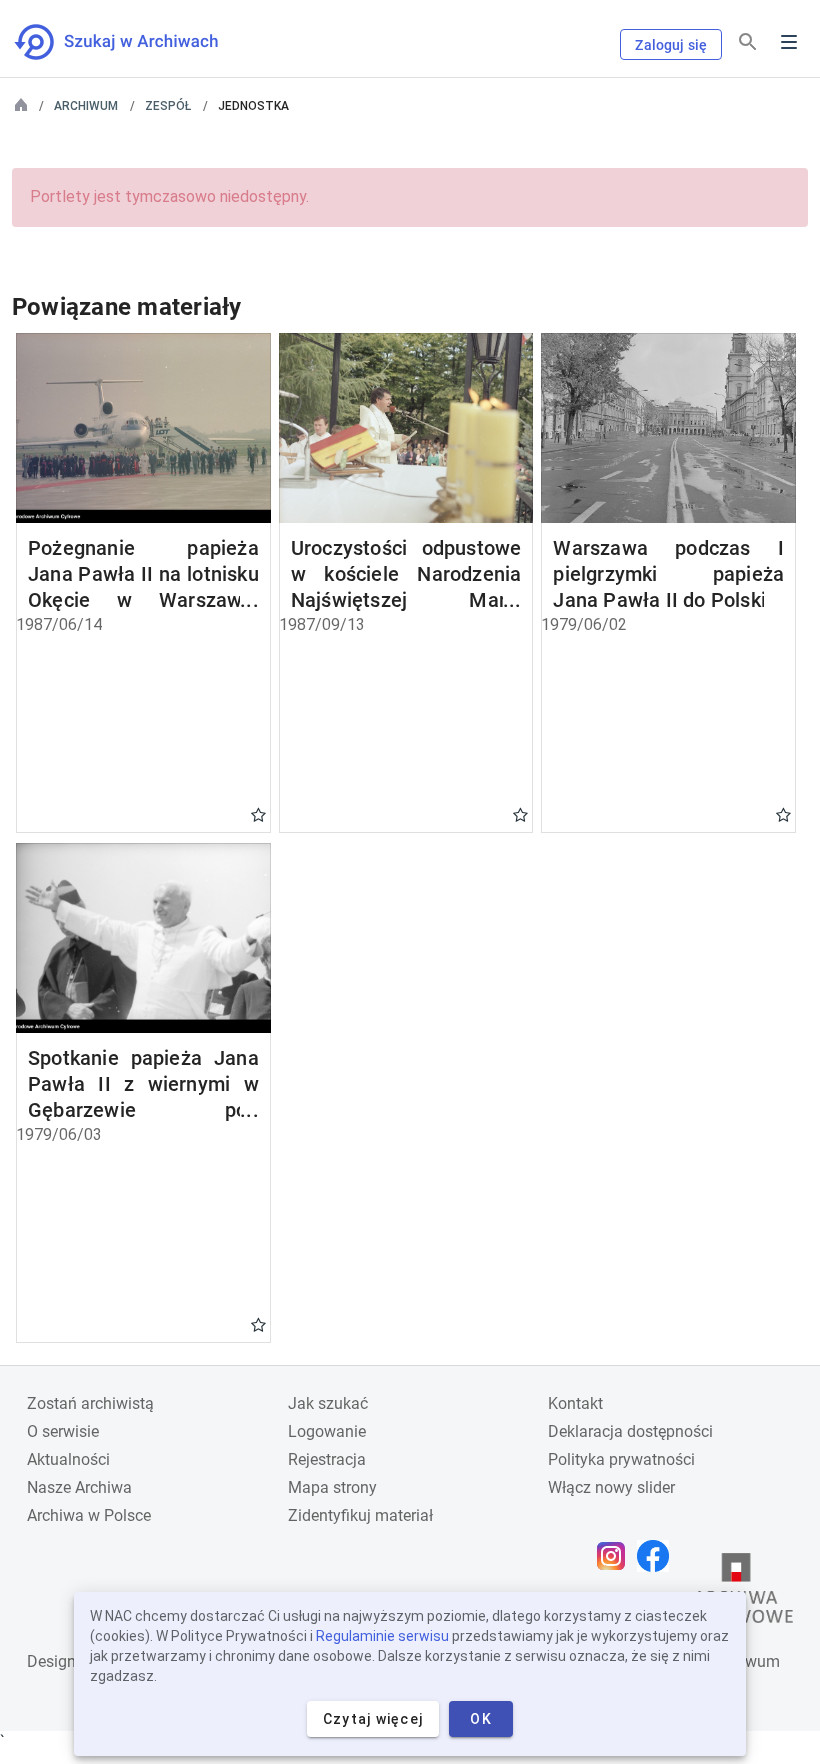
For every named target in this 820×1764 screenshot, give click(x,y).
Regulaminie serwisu (382, 1636)
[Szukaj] (748, 42)
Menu (789, 42)
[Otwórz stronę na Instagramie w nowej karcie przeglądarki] (616, 1556)
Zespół (168, 106)
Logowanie (327, 1431)
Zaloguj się (671, 45)
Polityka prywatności (621, 1459)
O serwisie (63, 1431)
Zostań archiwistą (90, 1403)
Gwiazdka (258, 814)
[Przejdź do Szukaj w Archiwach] (134, 42)
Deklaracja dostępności (630, 1431)
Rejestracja (327, 1459)
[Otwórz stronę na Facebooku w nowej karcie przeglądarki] (658, 1556)
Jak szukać (328, 1403)
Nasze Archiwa (79, 1487)
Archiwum (86, 106)
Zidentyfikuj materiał (360, 1515)
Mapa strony (332, 1487)
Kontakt (575, 1403)
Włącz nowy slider (611, 1487)
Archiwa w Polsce (89, 1515)
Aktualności (68, 1459)
